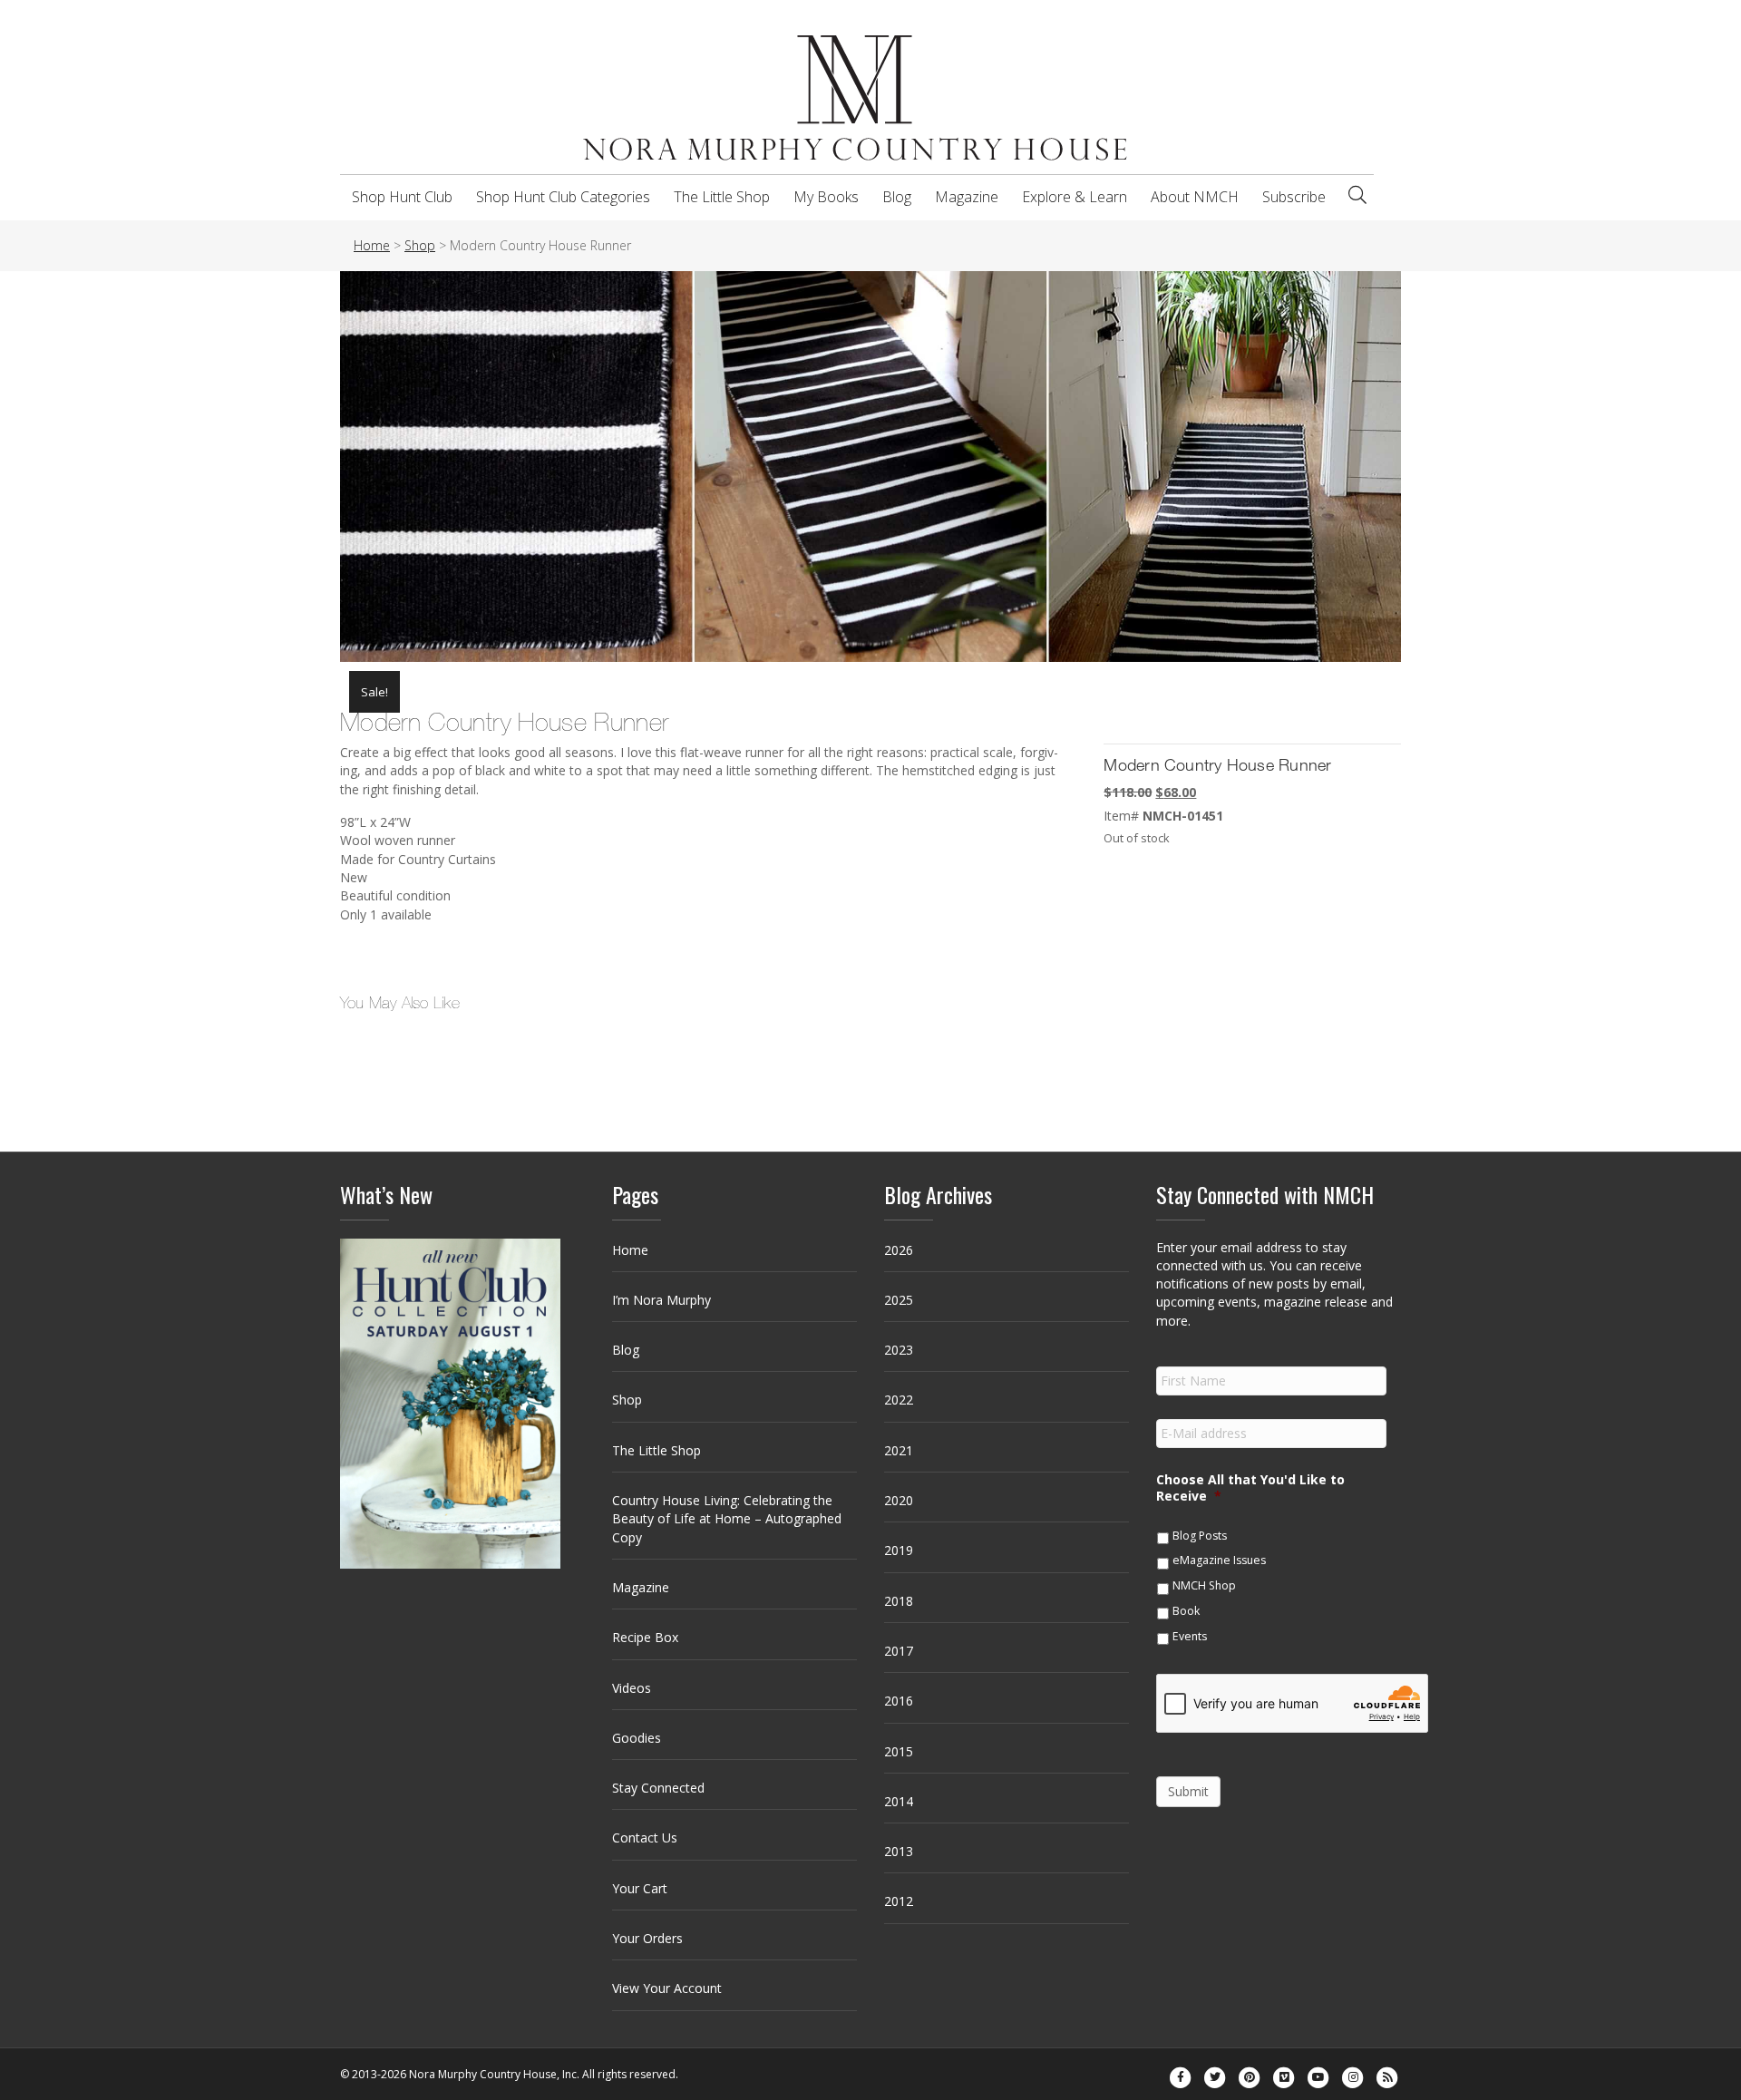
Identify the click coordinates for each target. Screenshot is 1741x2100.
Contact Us (645, 1837)
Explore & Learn (1075, 197)
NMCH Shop (1204, 1585)
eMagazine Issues (1219, 1560)
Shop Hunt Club (402, 197)
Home (630, 1250)
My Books (826, 197)
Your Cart (640, 1888)
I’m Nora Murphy (661, 1300)
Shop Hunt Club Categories (563, 197)
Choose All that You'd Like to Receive (1250, 1488)
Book (1186, 1611)
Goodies (637, 1738)
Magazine (967, 197)
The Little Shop (722, 197)
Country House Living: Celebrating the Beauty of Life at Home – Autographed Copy (727, 1519)
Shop (627, 1400)
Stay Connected (658, 1788)
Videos (632, 1688)
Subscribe (1294, 197)
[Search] (1357, 195)
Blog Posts (1200, 1536)
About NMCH (1195, 197)
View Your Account (667, 1988)
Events (1190, 1636)
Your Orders (647, 1938)
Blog (897, 197)
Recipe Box (645, 1637)
